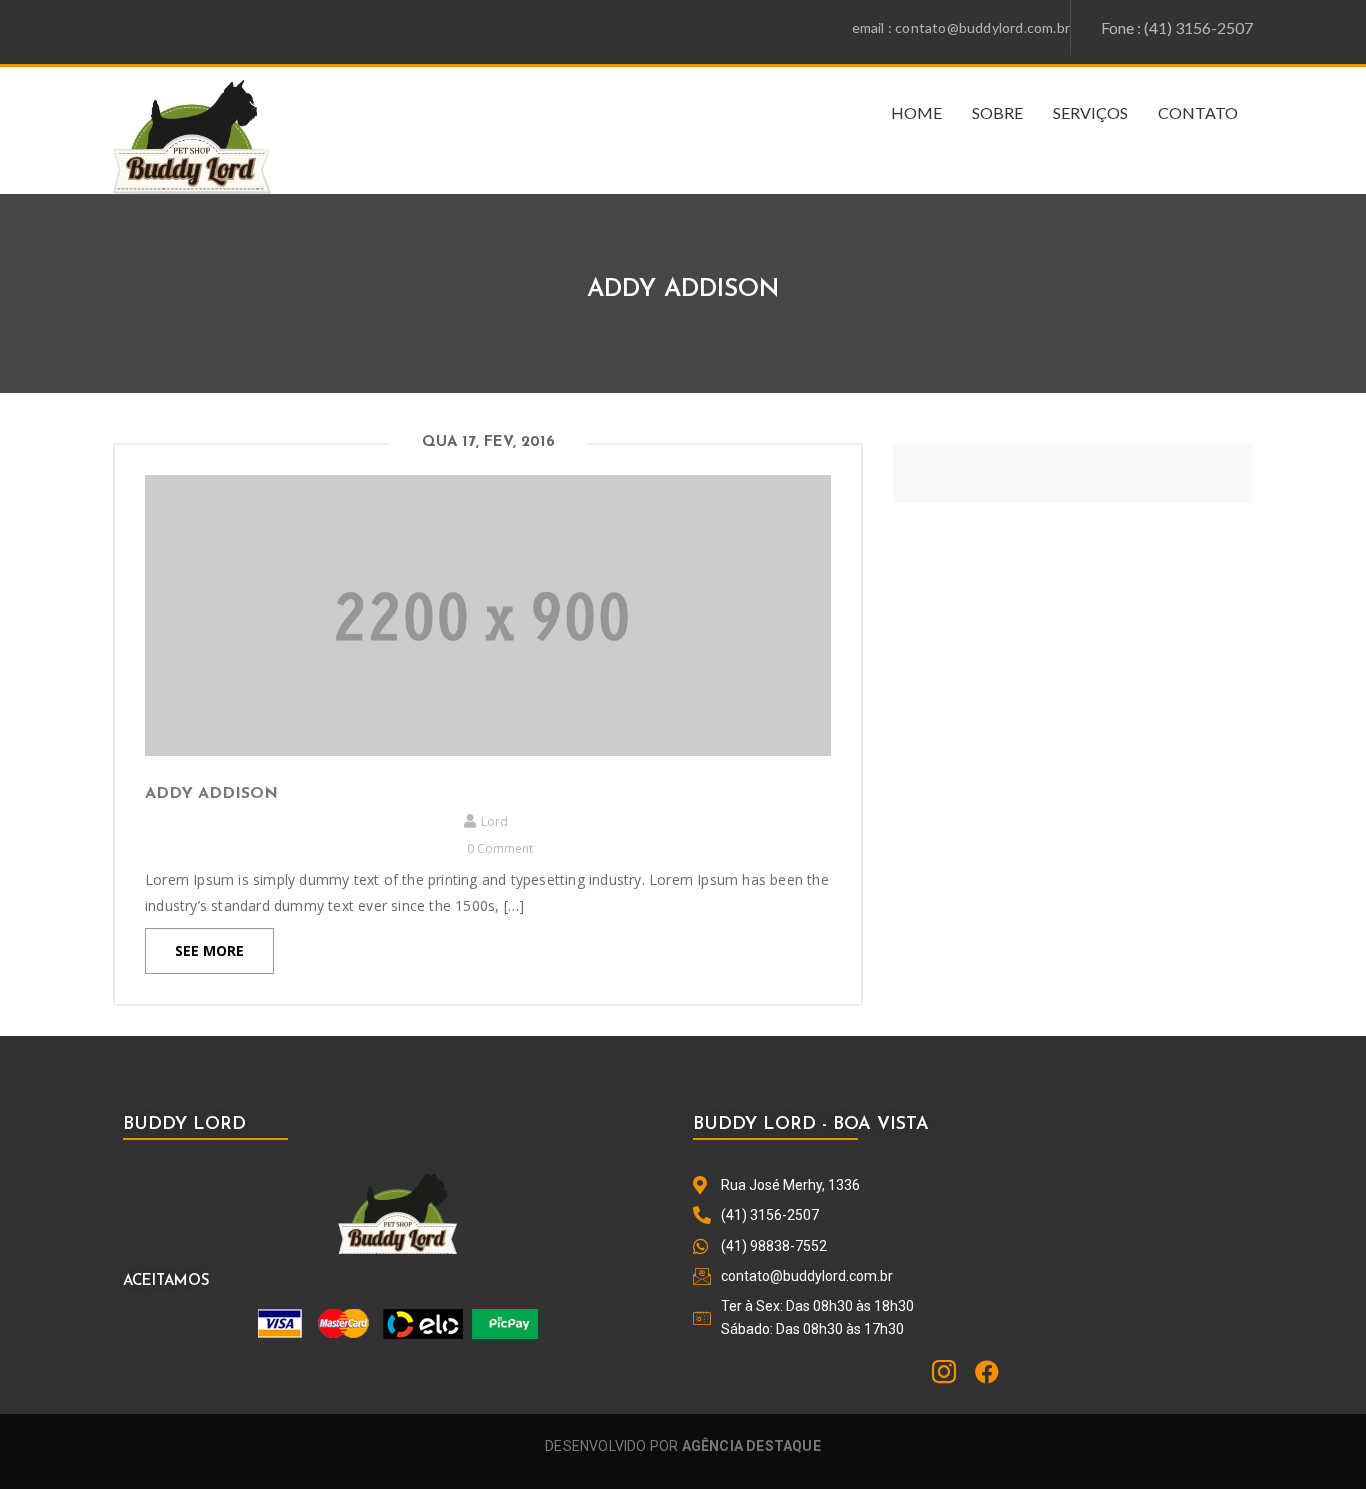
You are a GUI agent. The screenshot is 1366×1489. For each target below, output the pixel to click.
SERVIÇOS (1090, 112)
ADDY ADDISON (211, 794)
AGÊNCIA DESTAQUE (751, 1446)
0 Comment (500, 849)
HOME (916, 112)
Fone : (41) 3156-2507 (1177, 27)
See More (209, 950)
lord (494, 822)
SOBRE (997, 112)
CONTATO (1198, 112)
